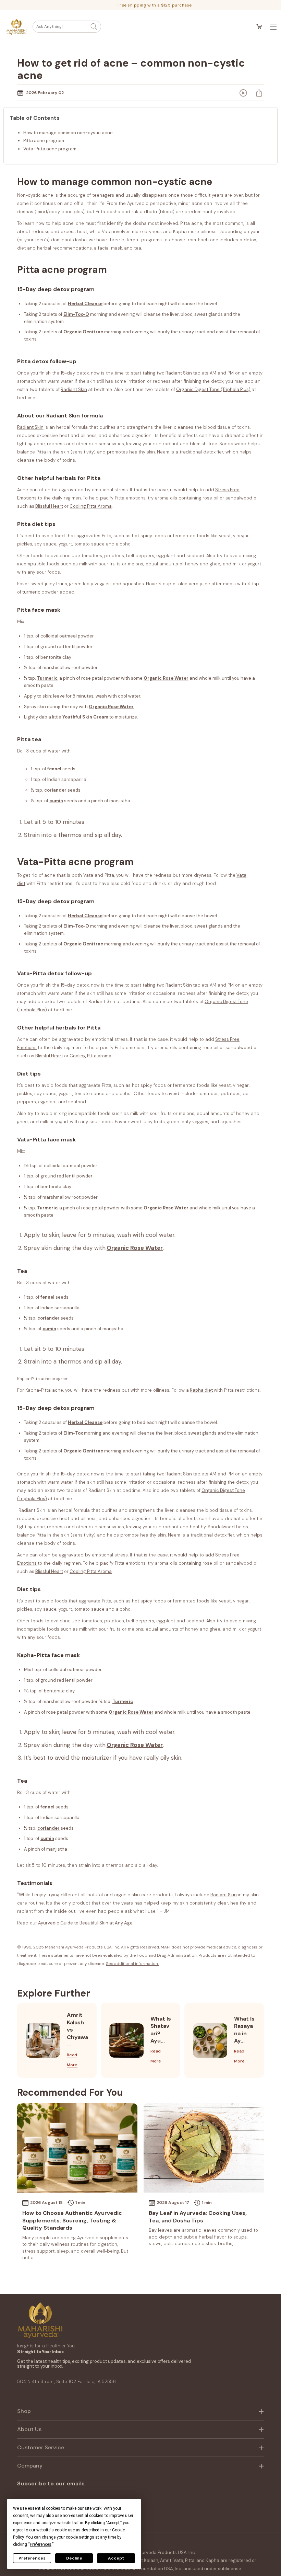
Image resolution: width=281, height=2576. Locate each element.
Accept (116, 2558)
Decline (74, 2558)
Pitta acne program (44, 141)
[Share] (259, 93)
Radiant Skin (179, 985)
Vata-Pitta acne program (50, 149)
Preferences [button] (41, 2544)
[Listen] (243, 93)
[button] (67, 27)
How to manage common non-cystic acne (68, 133)
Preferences (32, 2558)
